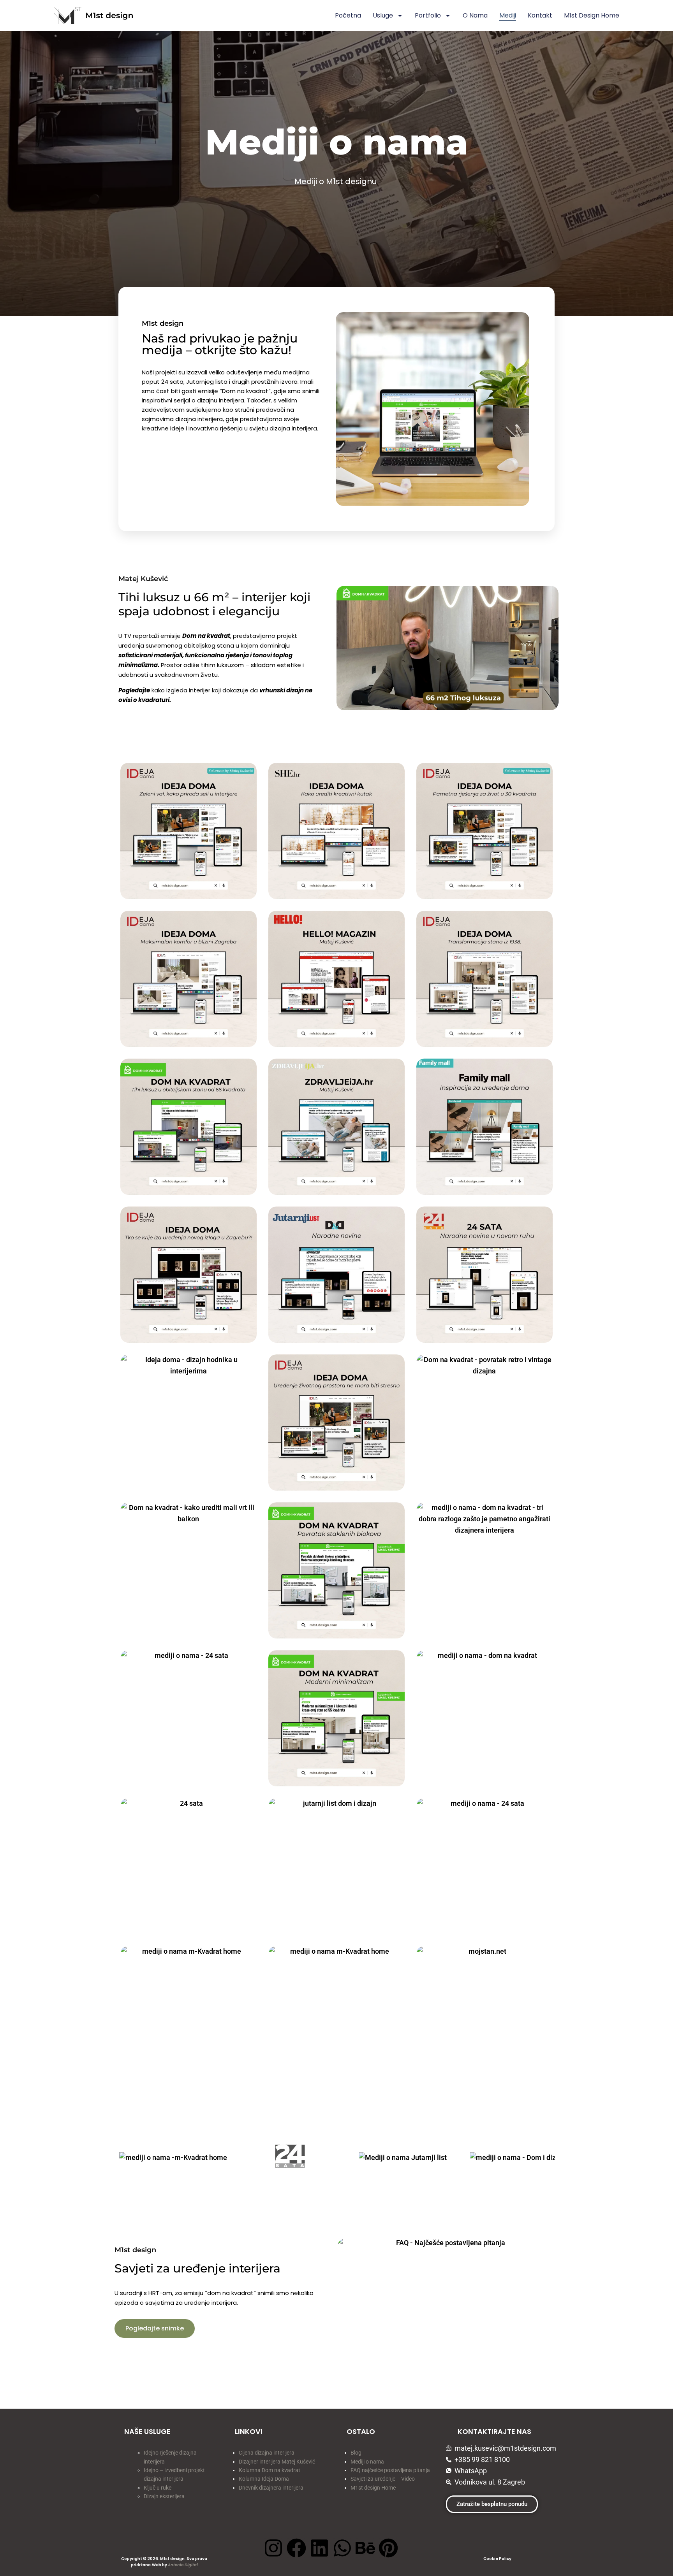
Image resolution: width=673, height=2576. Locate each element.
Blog (356, 2453)
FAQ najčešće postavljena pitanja (390, 2470)
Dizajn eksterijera (164, 2496)
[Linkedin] (319, 2548)
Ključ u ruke (158, 2488)
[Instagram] (273, 2548)
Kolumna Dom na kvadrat (270, 2470)
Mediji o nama (367, 2462)
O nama (475, 15)
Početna (348, 15)
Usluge (383, 15)
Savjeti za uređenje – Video (383, 2479)
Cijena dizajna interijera (267, 2453)
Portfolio (428, 15)
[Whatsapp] (342, 2548)
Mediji (508, 15)
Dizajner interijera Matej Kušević (277, 2462)
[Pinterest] (388, 2548)
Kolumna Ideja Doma (264, 2479)
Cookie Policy (497, 2559)
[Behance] (365, 2548)
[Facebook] (296, 2548)
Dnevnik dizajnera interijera (271, 2488)
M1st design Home (373, 2488)
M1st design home (592, 15)
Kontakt (540, 15)
